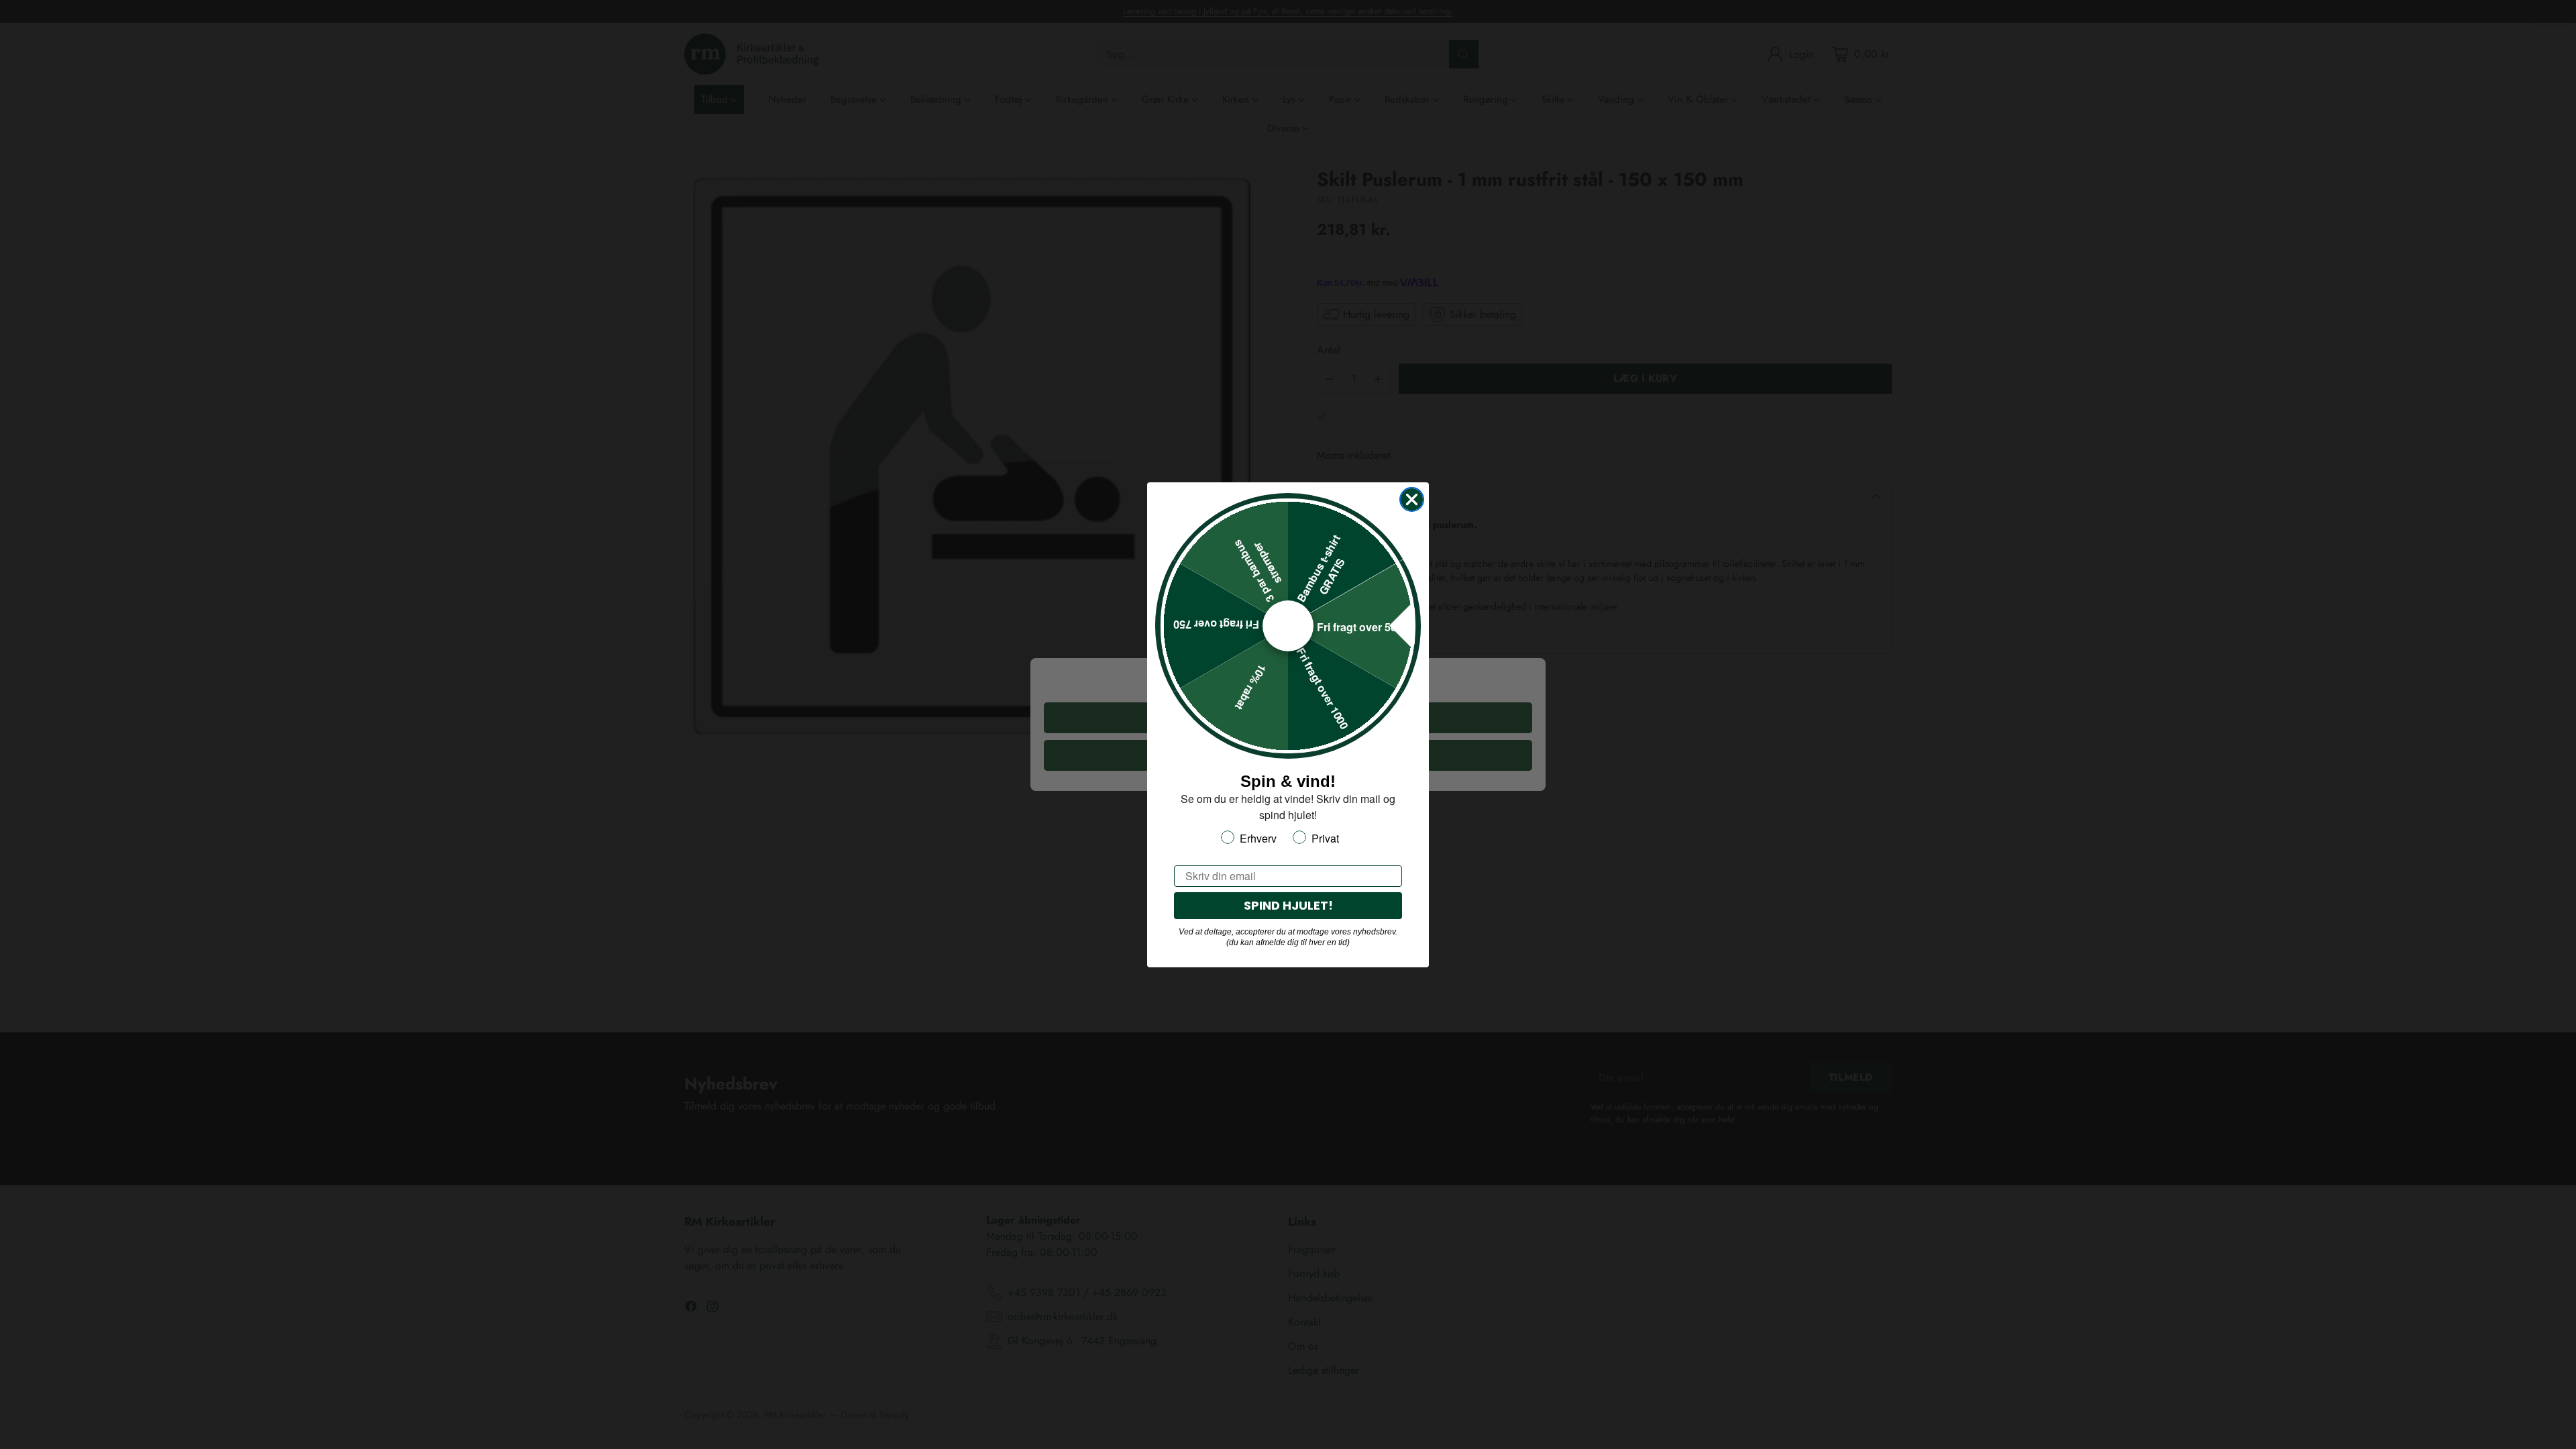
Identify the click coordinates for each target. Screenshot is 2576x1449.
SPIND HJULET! (1288, 905)
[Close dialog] (1412, 499)
